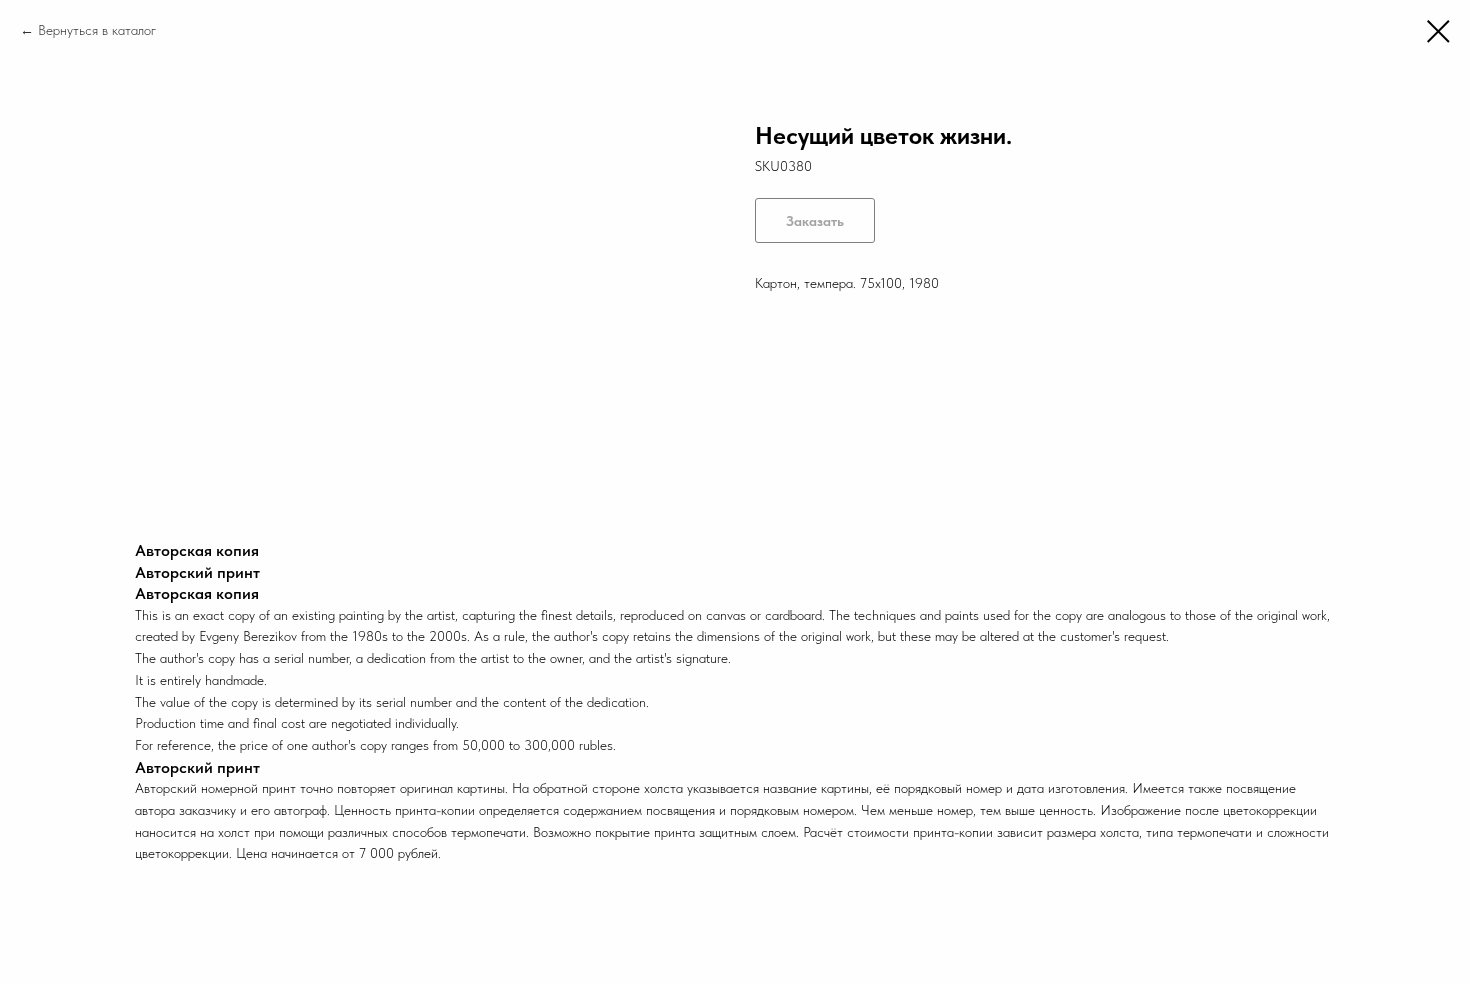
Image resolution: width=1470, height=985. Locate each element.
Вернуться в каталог (97, 30)
